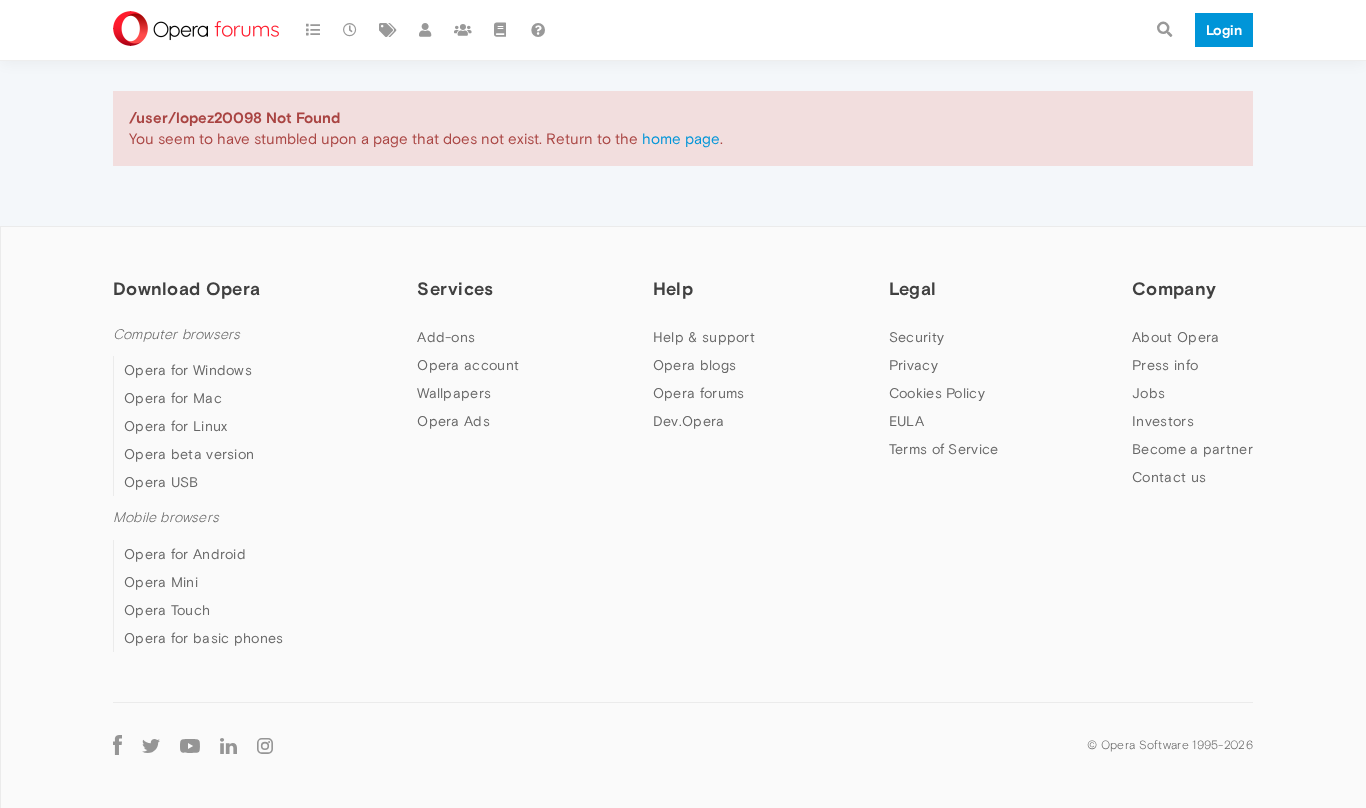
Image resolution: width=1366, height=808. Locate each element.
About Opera (1175, 337)
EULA (906, 421)
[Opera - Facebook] (117, 745)
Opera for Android (185, 554)
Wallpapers (454, 393)
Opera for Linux (176, 426)
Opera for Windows (188, 370)
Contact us (1169, 477)
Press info (1165, 365)
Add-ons (446, 337)
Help (673, 288)
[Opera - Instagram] (265, 745)
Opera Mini (161, 582)
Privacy (913, 365)
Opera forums (699, 393)
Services (455, 288)
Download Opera (186, 288)
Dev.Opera (689, 421)
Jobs (1148, 393)
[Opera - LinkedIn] (228, 745)
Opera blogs (694, 365)
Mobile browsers (166, 517)
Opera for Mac (173, 398)
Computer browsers (176, 334)
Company (1174, 288)
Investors (1163, 421)
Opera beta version (189, 454)
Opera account (468, 365)
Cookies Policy (937, 393)
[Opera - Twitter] (151, 745)
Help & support (704, 337)
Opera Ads (453, 421)
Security (916, 337)
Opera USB (161, 482)
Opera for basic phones (204, 638)
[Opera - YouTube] (190, 745)
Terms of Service (944, 449)
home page (681, 138)
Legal (913, 288)
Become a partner (1192, 449)
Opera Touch (167, 610)
